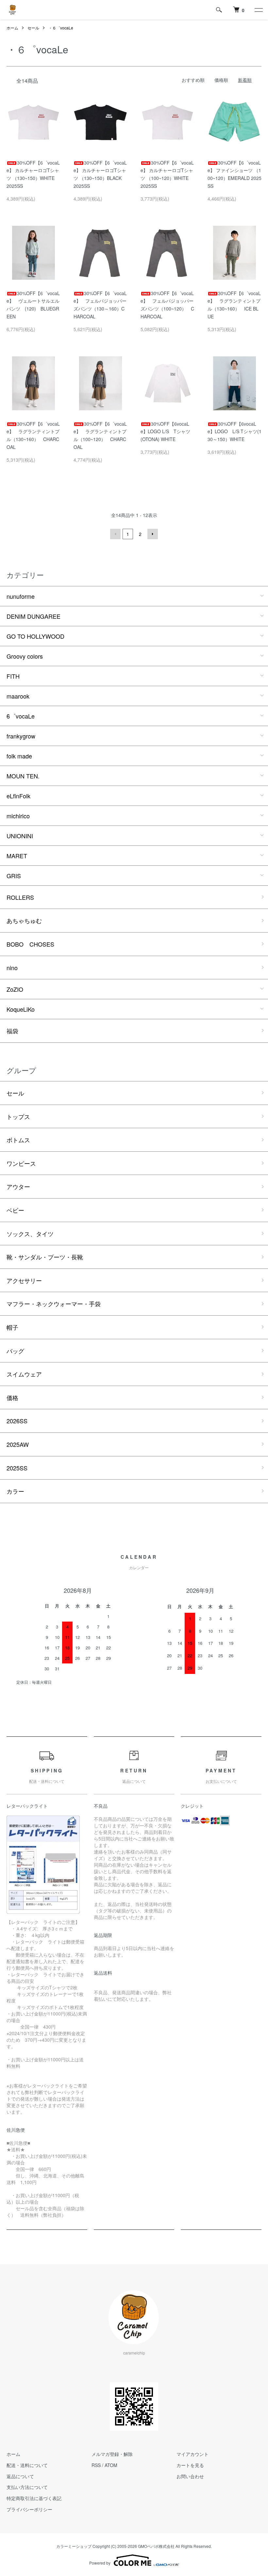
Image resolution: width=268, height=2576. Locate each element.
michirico (18, 816)
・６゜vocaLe (61, 28)
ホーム (12, 28)
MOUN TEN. (23, 776)
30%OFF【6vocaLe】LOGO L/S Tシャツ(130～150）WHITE (234, 432)
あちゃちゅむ (24, 920)
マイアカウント (193, 2454)
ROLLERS (20, 897)
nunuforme (21, 596)
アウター (18, 1186)
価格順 (221, 80)
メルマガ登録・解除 (112, 2454)
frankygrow (21, 736)
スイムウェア (24, 1374)
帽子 (12, 1327)
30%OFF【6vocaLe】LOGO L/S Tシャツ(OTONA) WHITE (165, 432)
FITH (13, 676)
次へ (153, 534)
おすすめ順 (193, 80)
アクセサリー (24, 1280)
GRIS (14, 876)
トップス (18, 1116)
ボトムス (18, 1140)
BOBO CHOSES (30, 944)
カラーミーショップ (74, 2546)
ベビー (15, 1210)
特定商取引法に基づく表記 (34, 2498)
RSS (96, 2465)
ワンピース (21, 1163)
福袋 (12, 1031)
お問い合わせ (190, 2476)
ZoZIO (15, 989)
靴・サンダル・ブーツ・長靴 (45, 1257)
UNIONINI (20, 836)
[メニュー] (258, 10)
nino (12, 968)
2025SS (17, 1468)
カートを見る (190, 2465)
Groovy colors (25, 656)
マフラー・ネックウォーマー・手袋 (54, 1304)
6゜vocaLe (21, 716)
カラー (15, 1491)
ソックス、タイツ (30, 1234)
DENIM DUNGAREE (33, 616)
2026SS (17, 1421)
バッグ (15, 1351)
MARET (17, 856)
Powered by (100, 2563)
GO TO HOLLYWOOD (35, 636)
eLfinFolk (18, 796)
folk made (19, 756)
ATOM (111, 2465)
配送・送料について (27, 2465)
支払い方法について (27, 2487)
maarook (18, 696)
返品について (20, 2476)
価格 (12, 1397)
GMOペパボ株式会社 (156, 2546)
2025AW (18, 1444)
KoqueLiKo (21, 1009)
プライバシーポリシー (29, 2509)
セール (33, 28)
